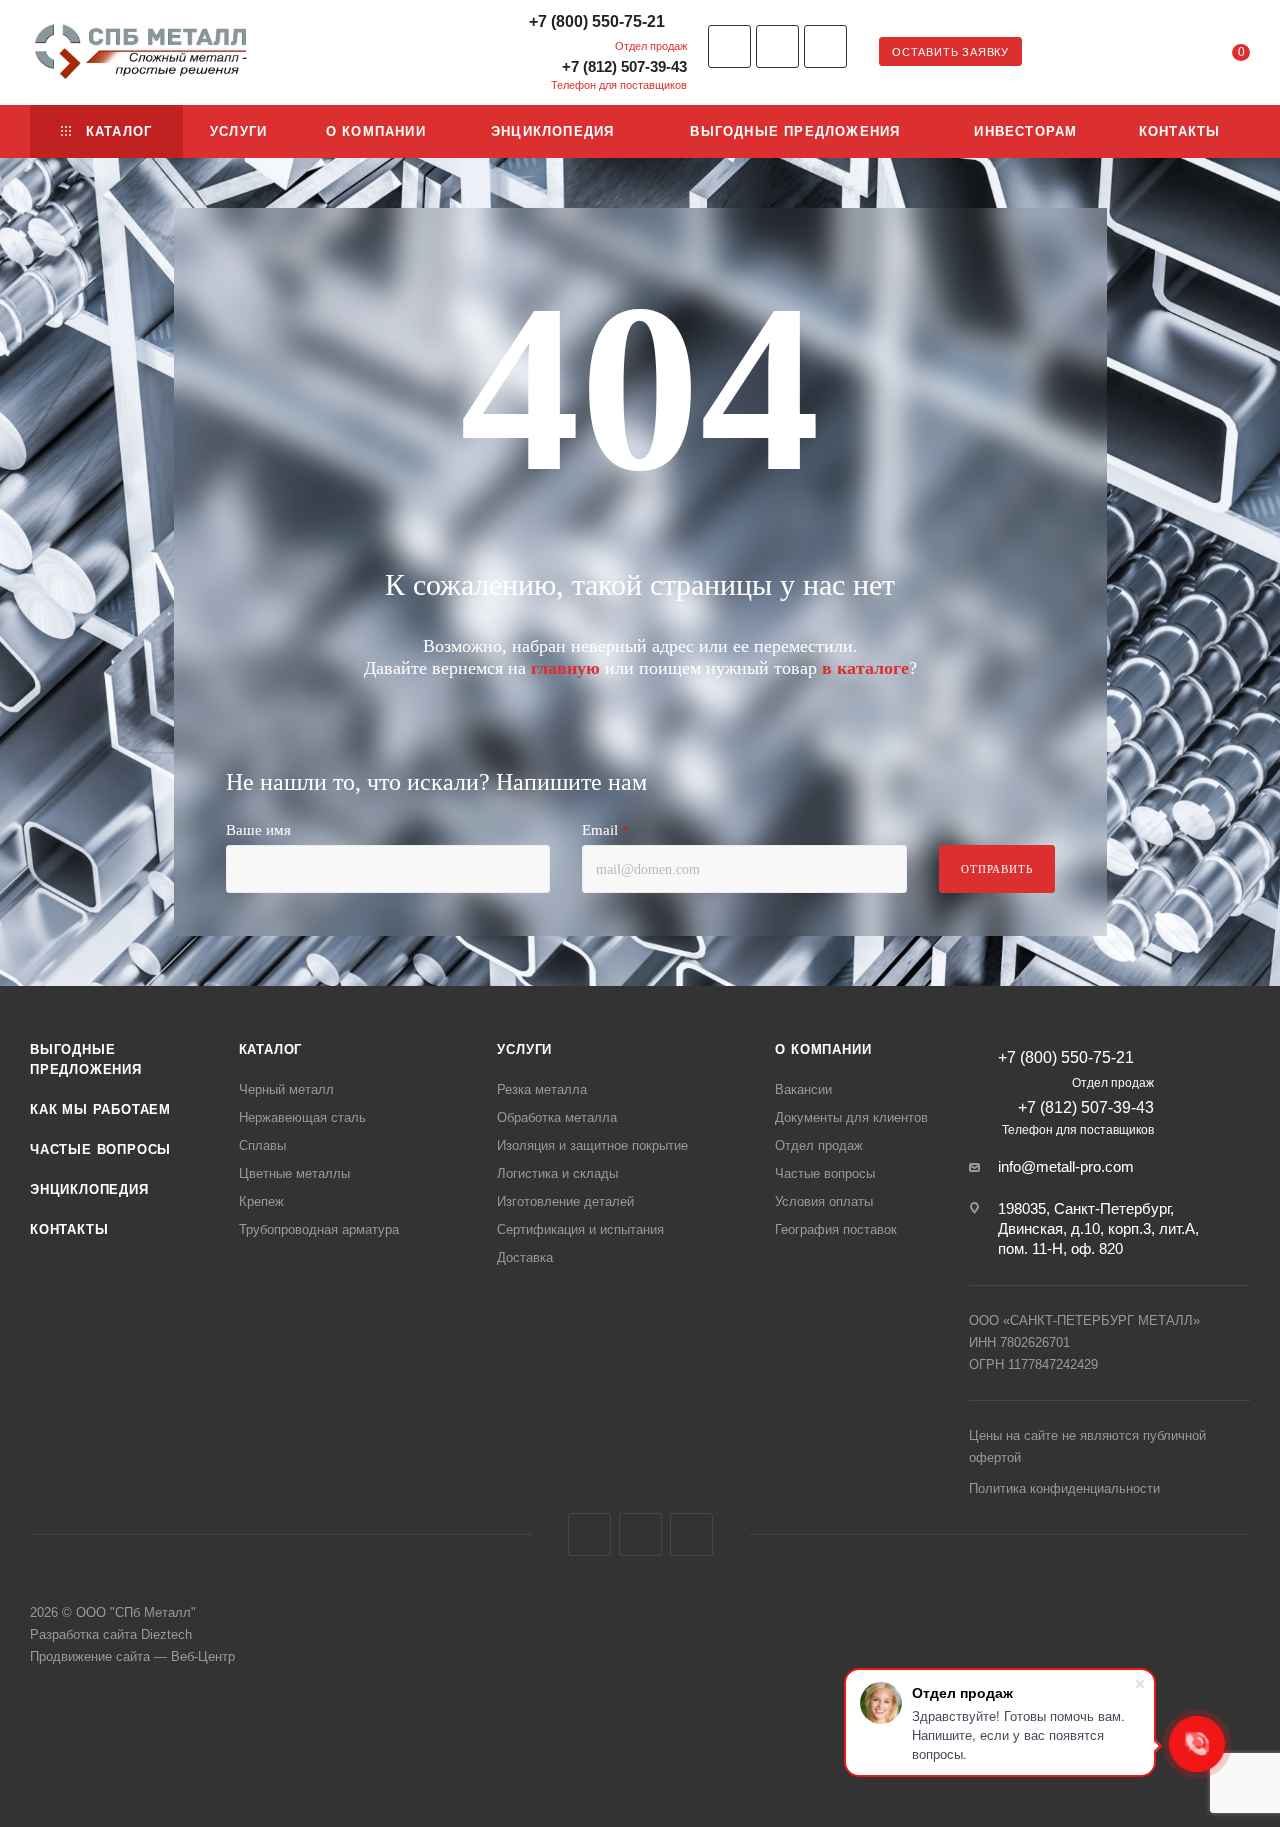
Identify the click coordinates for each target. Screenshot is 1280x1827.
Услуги (524, 1049)
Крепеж (261, 1201)
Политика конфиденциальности (1064, 1488)
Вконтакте (729, 46)
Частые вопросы (100, 1149)
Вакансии (803, 1089)
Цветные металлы (294, 1173)
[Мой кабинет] (1160, 55)
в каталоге (865, 668)
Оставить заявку (950, 52)
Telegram (777, 46)
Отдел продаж (819, 1145)
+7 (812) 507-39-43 (624, 66)
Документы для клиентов (851, 1117)
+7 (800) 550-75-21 (597, 21)
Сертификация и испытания (580, 1229)
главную (565, 668)
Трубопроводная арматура (319, 1229)
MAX (691, 1534)
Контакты (69, 1229)
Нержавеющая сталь (302, 1117)
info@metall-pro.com (1066, 1166)
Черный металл (286, 1089)
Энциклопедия (89, 1189)
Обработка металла (557, 1117)
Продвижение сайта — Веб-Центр (132, 1656)
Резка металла (542, 1089)
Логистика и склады (557, 1173)
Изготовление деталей (565, 1201)
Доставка (525, 1257)
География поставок (836, 1229)
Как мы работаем (100, 1109)
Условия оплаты (824, 1201)
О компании (823, 1049)
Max (825, 46)
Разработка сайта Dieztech (111, 1634)
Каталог (271, 1049)
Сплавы (262, 1145)
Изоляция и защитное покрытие (592, 1145)
